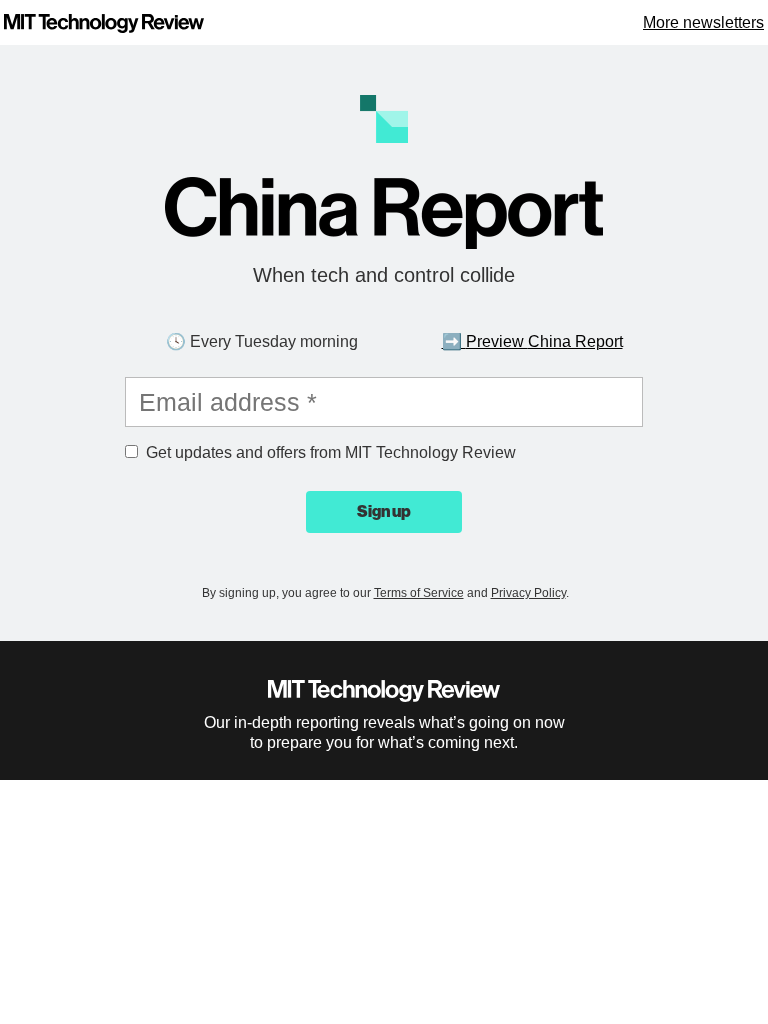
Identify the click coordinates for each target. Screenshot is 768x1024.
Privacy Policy (528, 593)
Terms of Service (419, 593)
